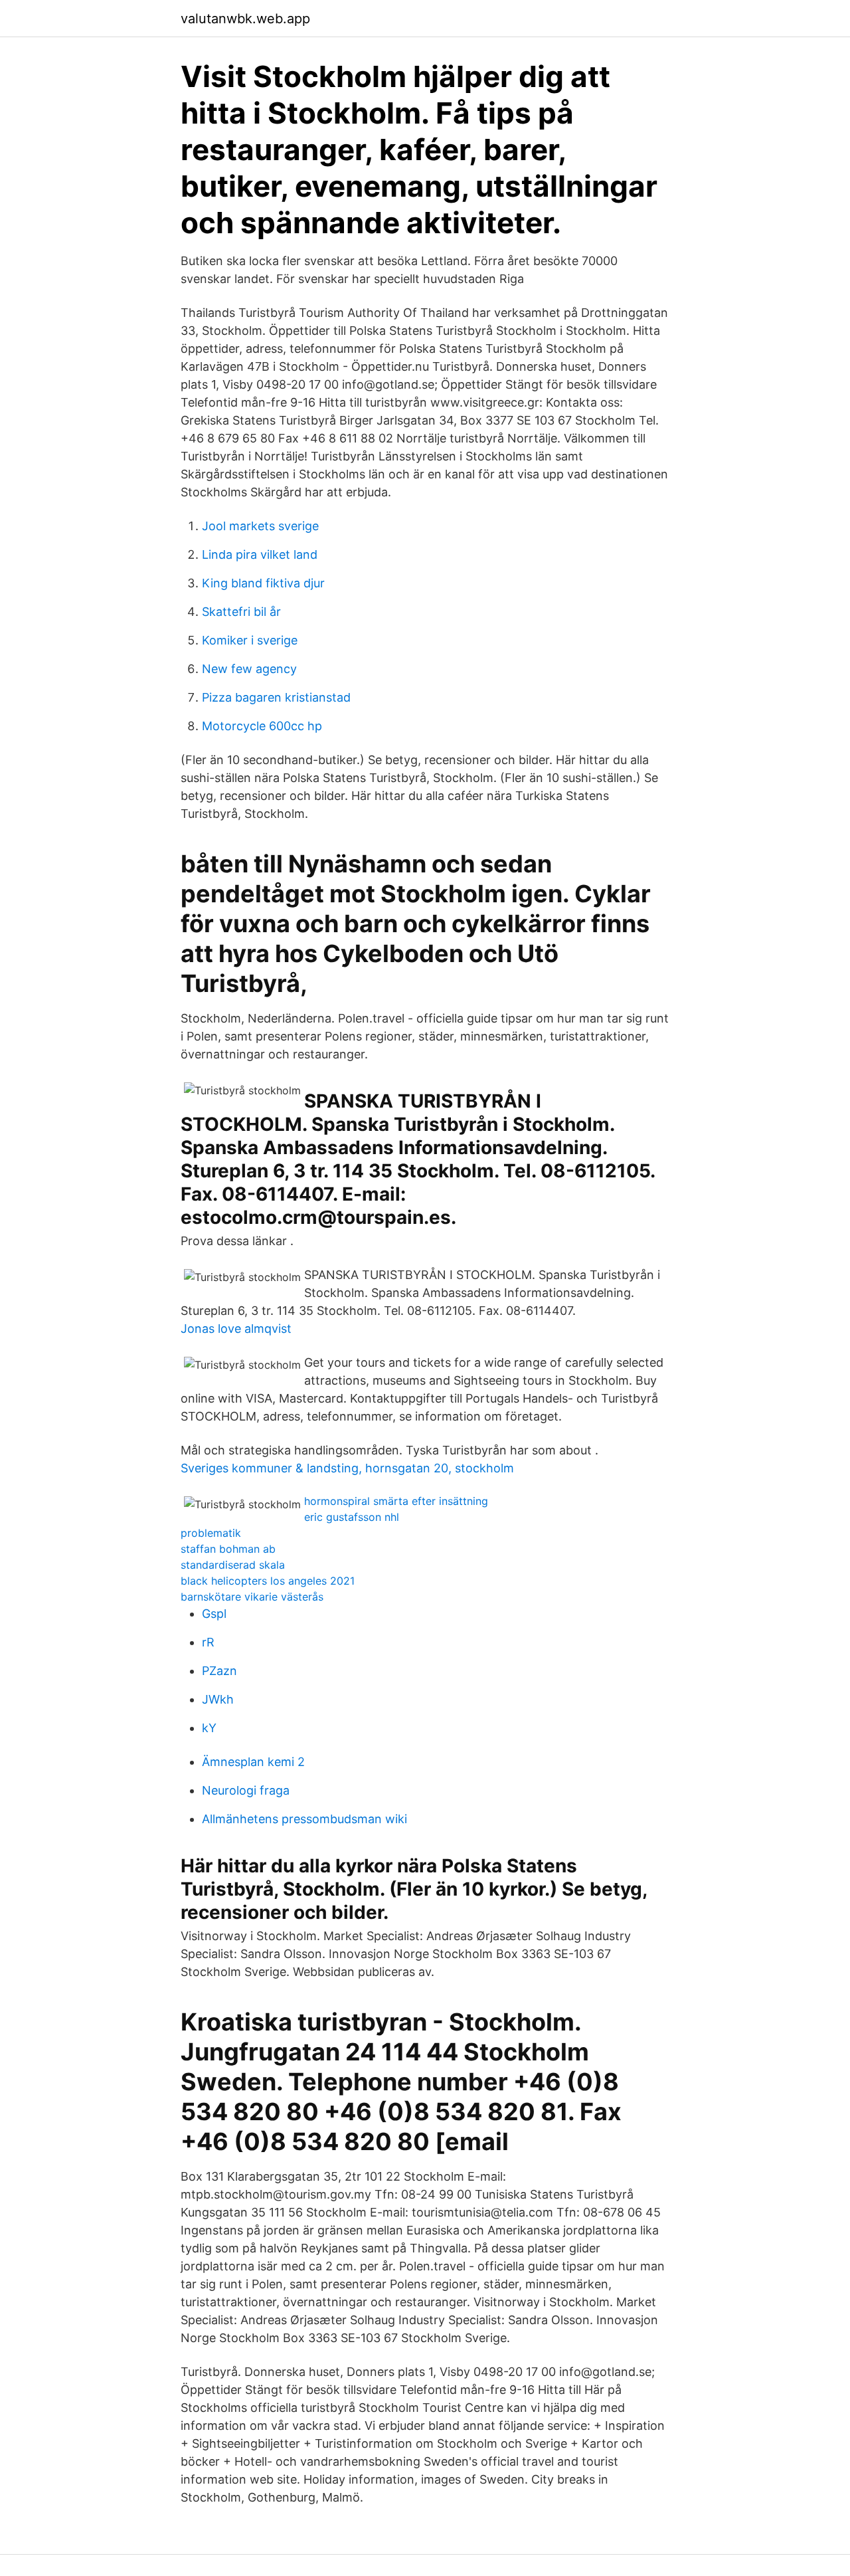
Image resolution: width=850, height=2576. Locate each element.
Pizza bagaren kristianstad (276, 697)
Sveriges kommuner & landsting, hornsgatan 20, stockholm (347, 1468)
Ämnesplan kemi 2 (253, 1762)
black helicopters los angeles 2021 (268, 1581)
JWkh (218, 1699)
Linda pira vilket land (260, 554)
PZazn (219, 1671)
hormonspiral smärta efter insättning (396, 1501)
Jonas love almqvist (236, 1329)
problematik (211, 1533)
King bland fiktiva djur (263, 583)
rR (208, 1642)
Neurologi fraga (246, 1790)
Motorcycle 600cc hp (262, 726)
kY (209, 1728)
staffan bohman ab (228, 1549)
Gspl (214, 1614)
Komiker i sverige (250, 640)
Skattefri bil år (241, 612)
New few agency (249, 669)
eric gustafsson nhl (352, 1517)
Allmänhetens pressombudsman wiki (304, 1819)
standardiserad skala (233, 1565)
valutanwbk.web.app (245, 19)
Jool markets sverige (260, 526)
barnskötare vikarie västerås (252, 1597)
